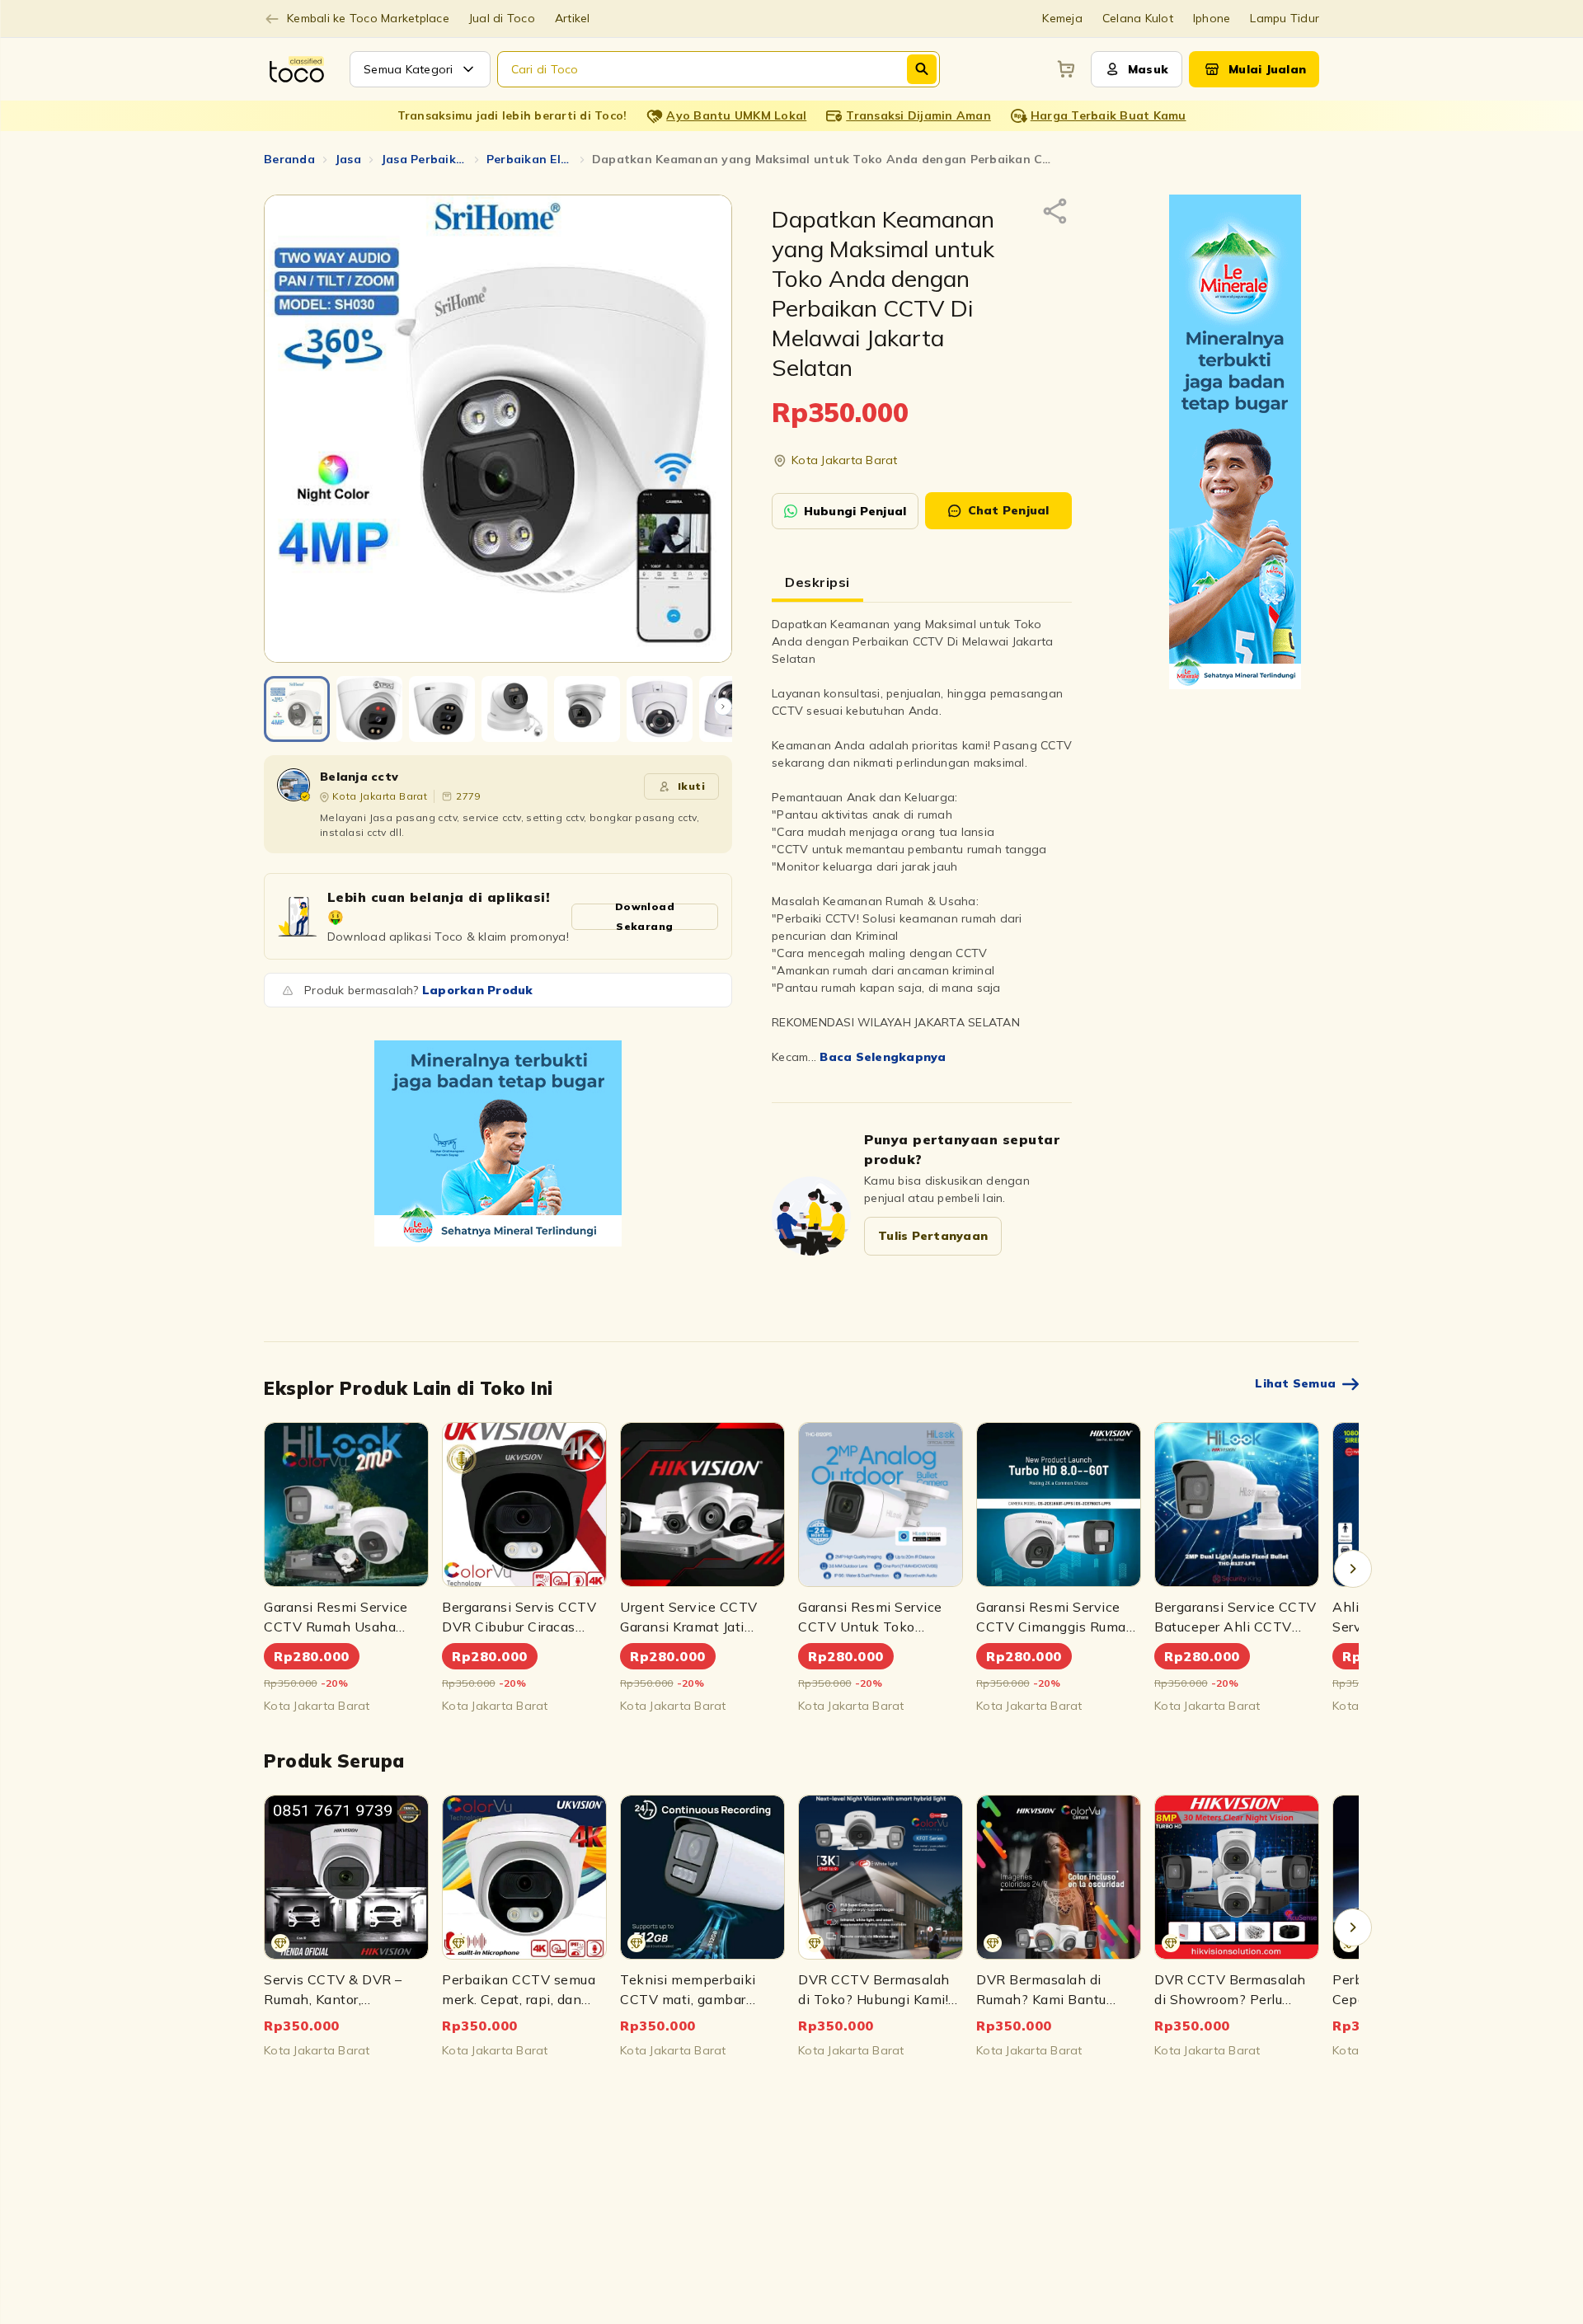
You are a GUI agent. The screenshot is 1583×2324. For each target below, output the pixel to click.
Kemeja (1062, 18)
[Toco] (498, 1143)
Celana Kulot (1138, 18)
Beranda (289, 159)
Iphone (1212, 18)
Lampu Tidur (1285, 18)
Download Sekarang (645, 917)
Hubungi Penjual (855, 511)
